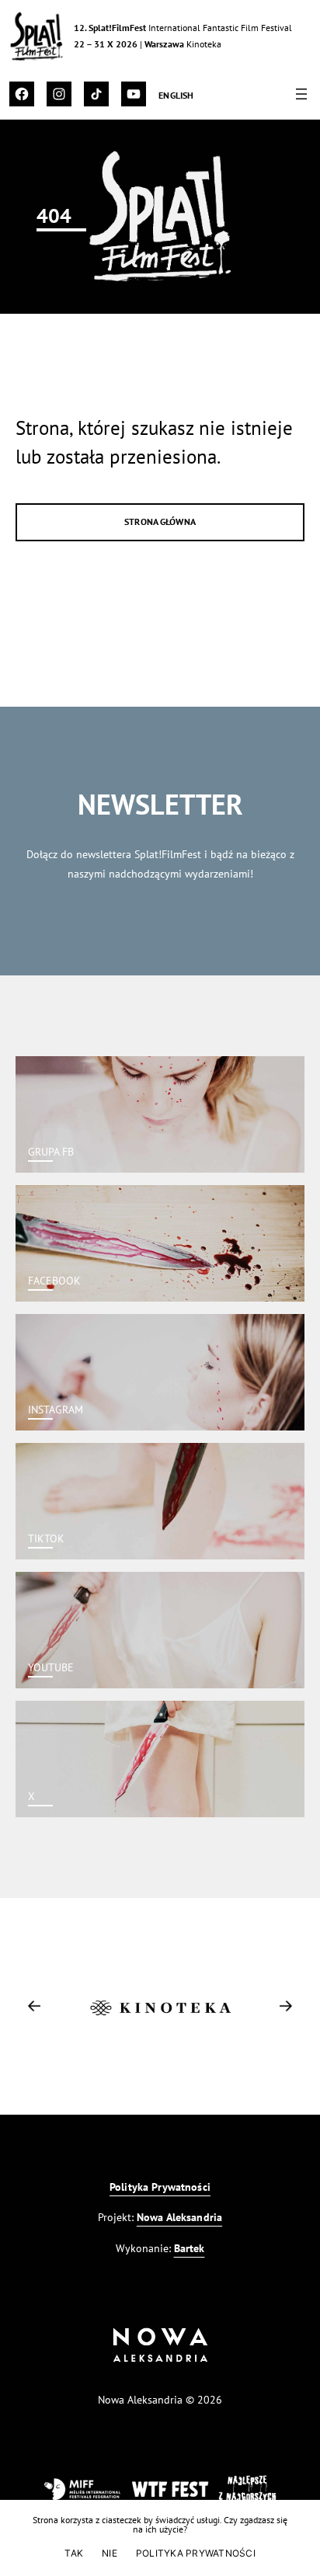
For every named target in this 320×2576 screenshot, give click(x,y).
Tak (74, 2553)
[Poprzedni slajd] (34, 2006)
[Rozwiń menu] (301, 94)
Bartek (190, 2248)
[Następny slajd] (286, 2006)
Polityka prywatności (196, 2553)
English (176, 95)
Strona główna (160, 521)
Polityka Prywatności (160, 2187)
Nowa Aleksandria (179, 2217)
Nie (110, 2553)
